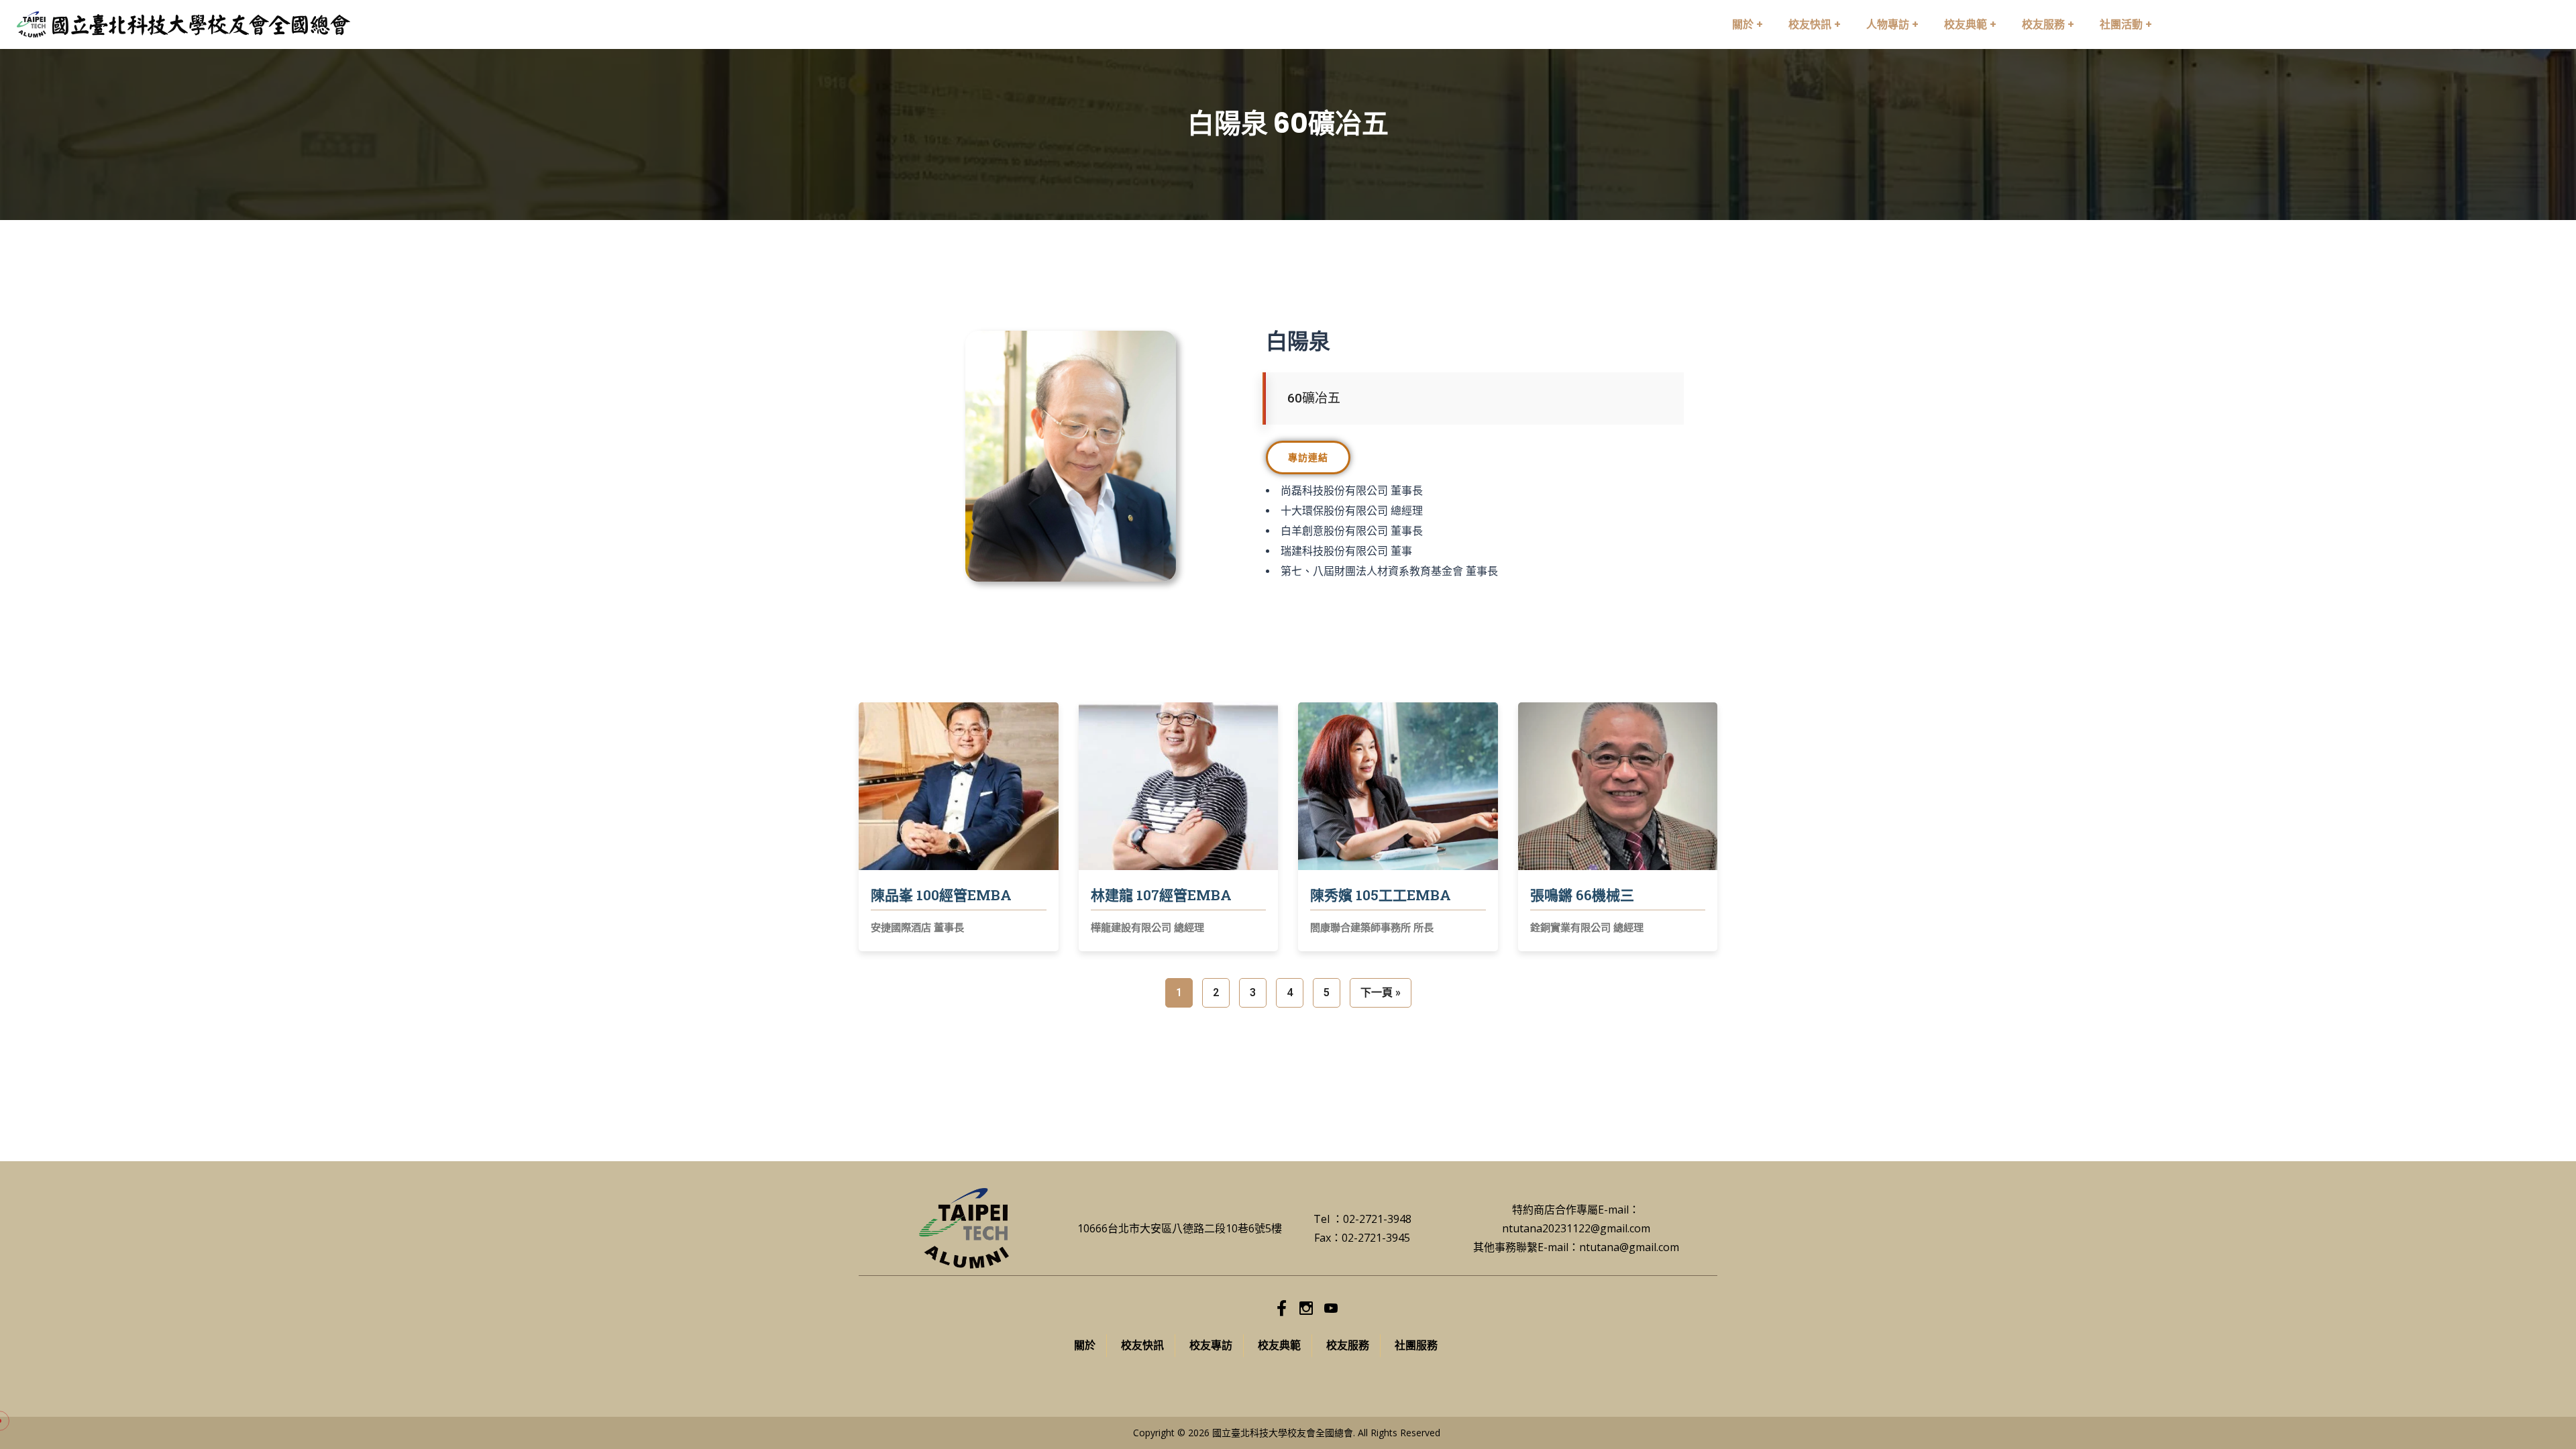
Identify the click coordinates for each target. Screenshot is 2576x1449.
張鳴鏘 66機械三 (1582, 895)
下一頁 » (1381, 992)
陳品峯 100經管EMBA (941, 895)
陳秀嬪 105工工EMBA (1381, 895)
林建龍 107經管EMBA (1161, 895)
